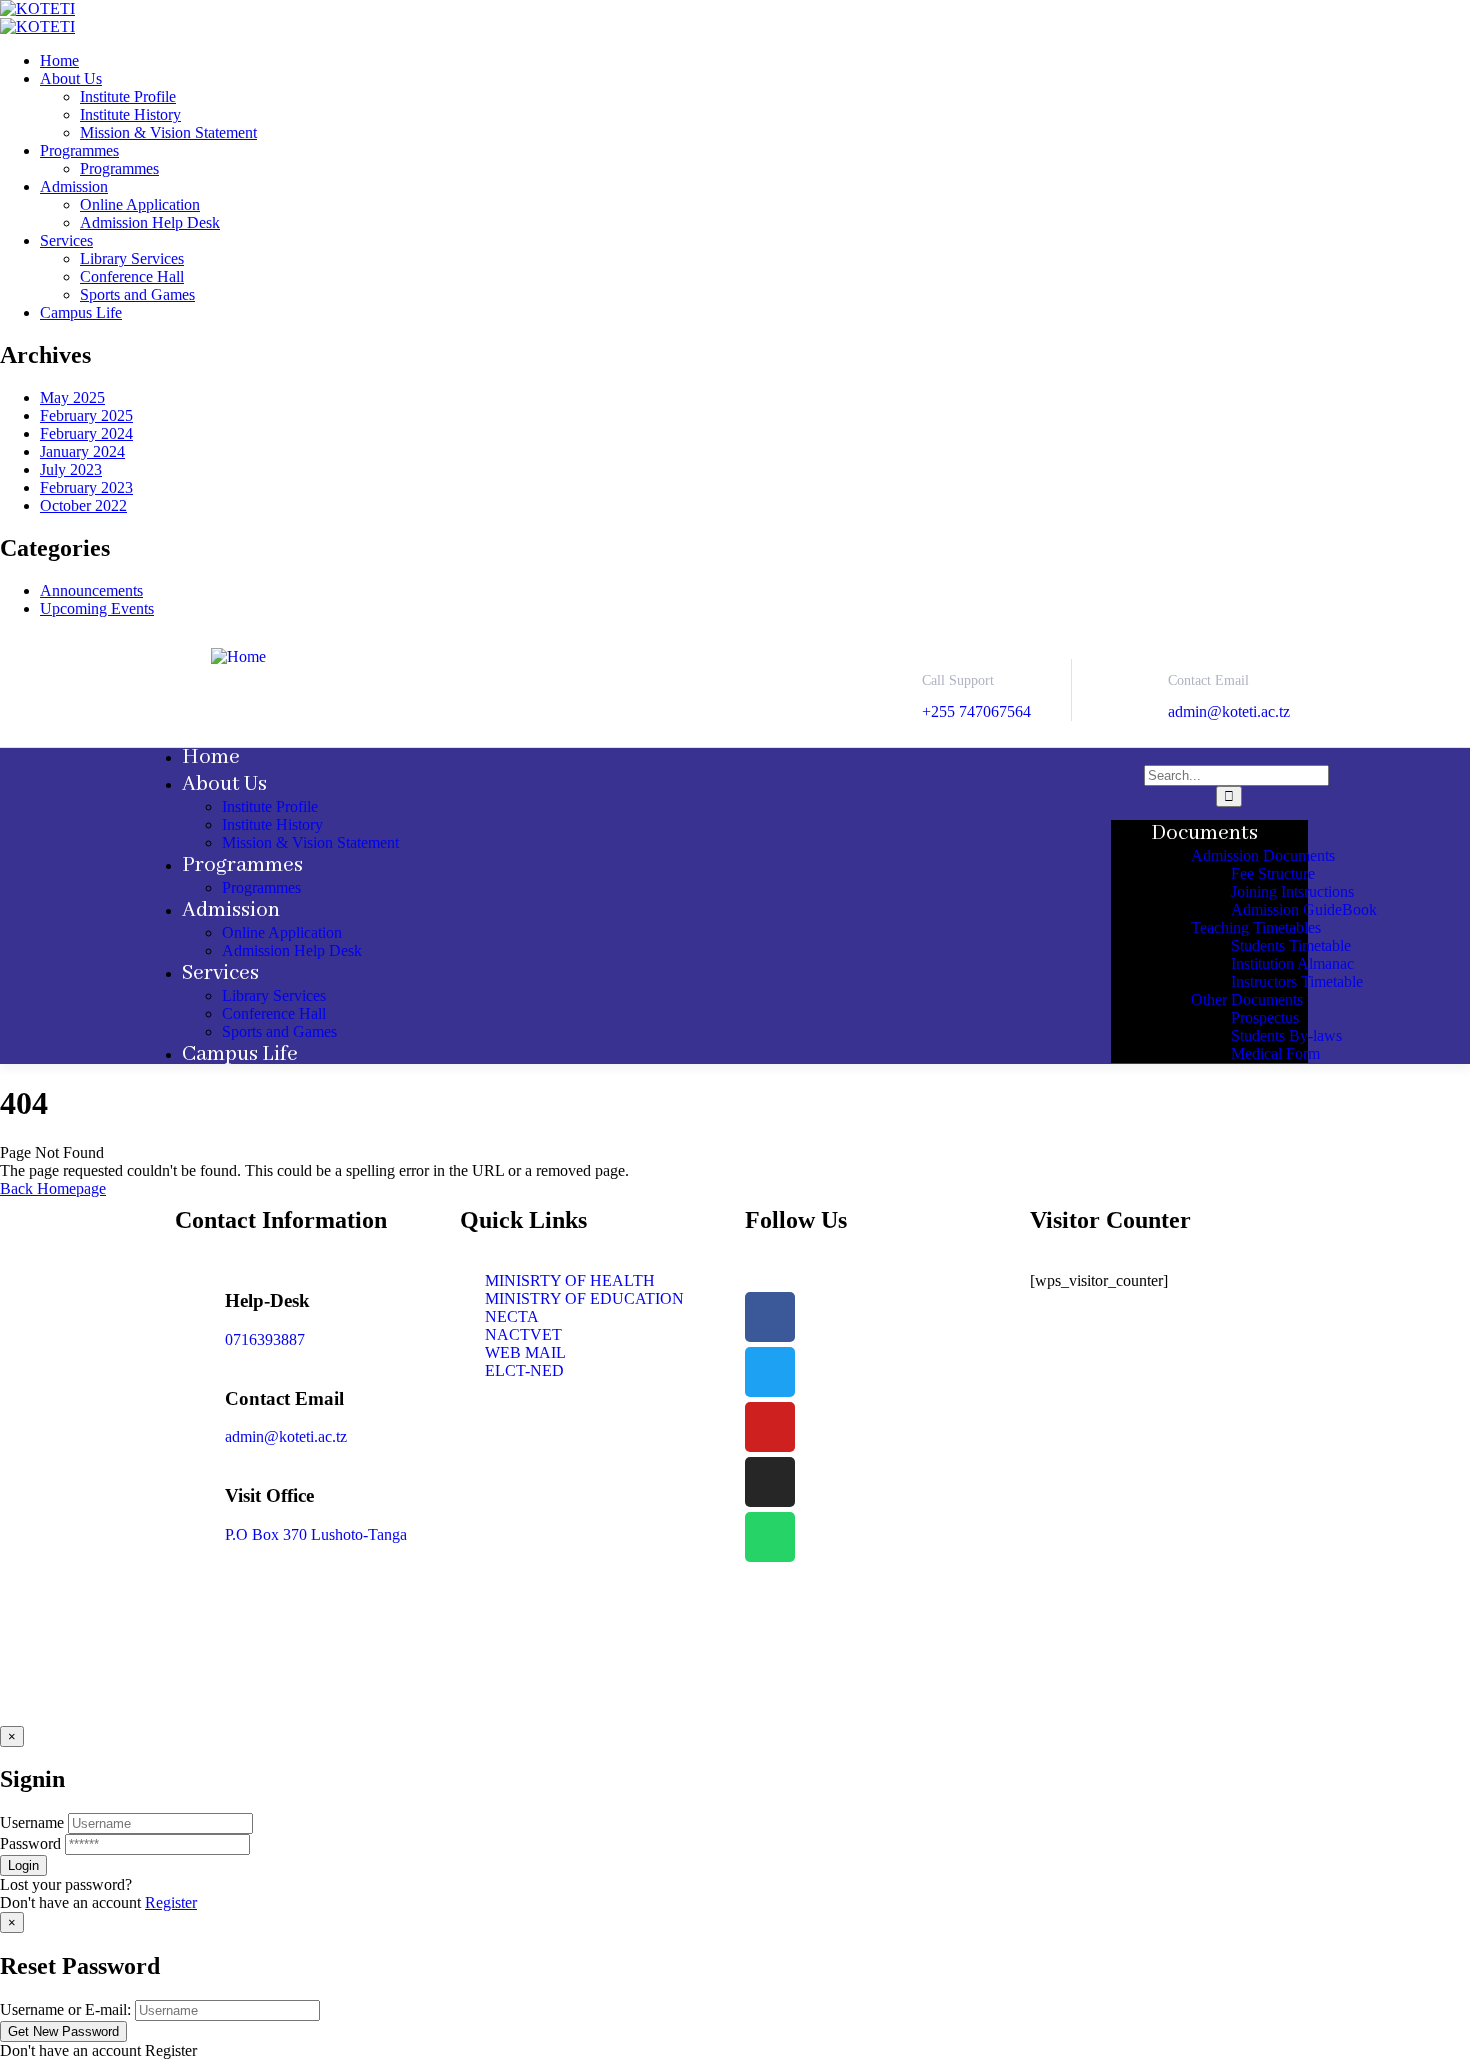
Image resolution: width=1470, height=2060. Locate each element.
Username (32, 1822)
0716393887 (265, 1339)
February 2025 (86, 415)
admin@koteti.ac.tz (1229, 711)
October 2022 (83, 505)
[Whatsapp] (770, 1537)
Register (171, 1902)
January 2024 (82, 451)
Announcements (91, 590)
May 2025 (72, 397)
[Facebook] (770, 1317)
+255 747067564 (976, 711)
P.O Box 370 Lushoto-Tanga (316, 1534)
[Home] (238, 656)
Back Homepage (53, 1188)
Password (30, 1843)
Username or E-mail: (65, 2009)
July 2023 (71, 469)
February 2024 (86, 433)
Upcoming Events (97, 608)
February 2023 (86, 487)
